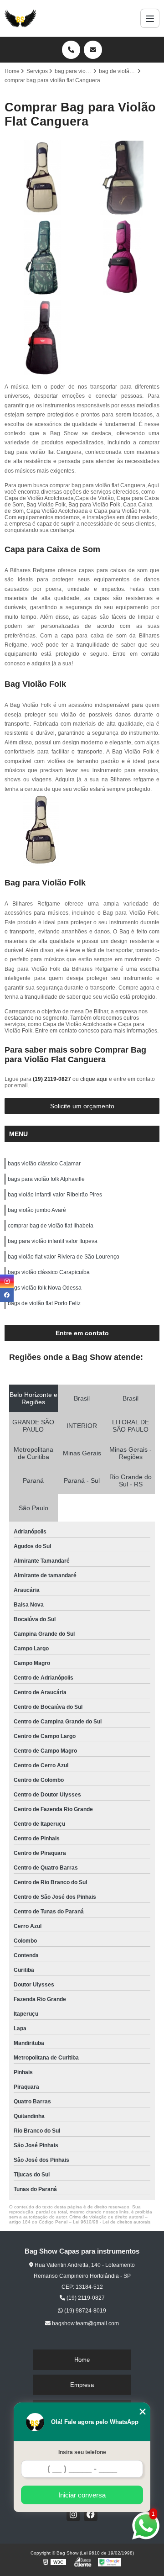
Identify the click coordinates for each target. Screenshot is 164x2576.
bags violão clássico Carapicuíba (49, 1272)
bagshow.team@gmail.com (85, 2323)
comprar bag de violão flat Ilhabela (51, 1226)
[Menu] (150, 18)
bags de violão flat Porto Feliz (44, 1303)
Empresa (82, 2385)
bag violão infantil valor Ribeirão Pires (55, 1195)
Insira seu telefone (82, 2452)
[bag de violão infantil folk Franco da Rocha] (122, 258)
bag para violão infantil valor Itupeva (53, 1241)
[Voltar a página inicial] (20, 18)
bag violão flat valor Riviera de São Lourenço (64, 1257)
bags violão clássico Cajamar (44, 1164)
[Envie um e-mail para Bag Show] (93, 50)
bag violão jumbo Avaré (37, 1210)
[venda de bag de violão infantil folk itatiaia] (42, 338)
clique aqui (94, 1079)
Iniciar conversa (82, 2495)
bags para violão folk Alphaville (46, 1179)
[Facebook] (91, 2514)
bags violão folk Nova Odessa (45, 1288)
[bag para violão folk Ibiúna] (42, 178)
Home (82, 2360)
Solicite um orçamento (82, 1106)
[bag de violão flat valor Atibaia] (122, 178)
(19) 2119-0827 (53, 1079)
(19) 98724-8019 (85, 2311)
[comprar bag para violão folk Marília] (42, 258)
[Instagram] (73, 2514)
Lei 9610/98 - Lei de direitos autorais (112, 2222)
